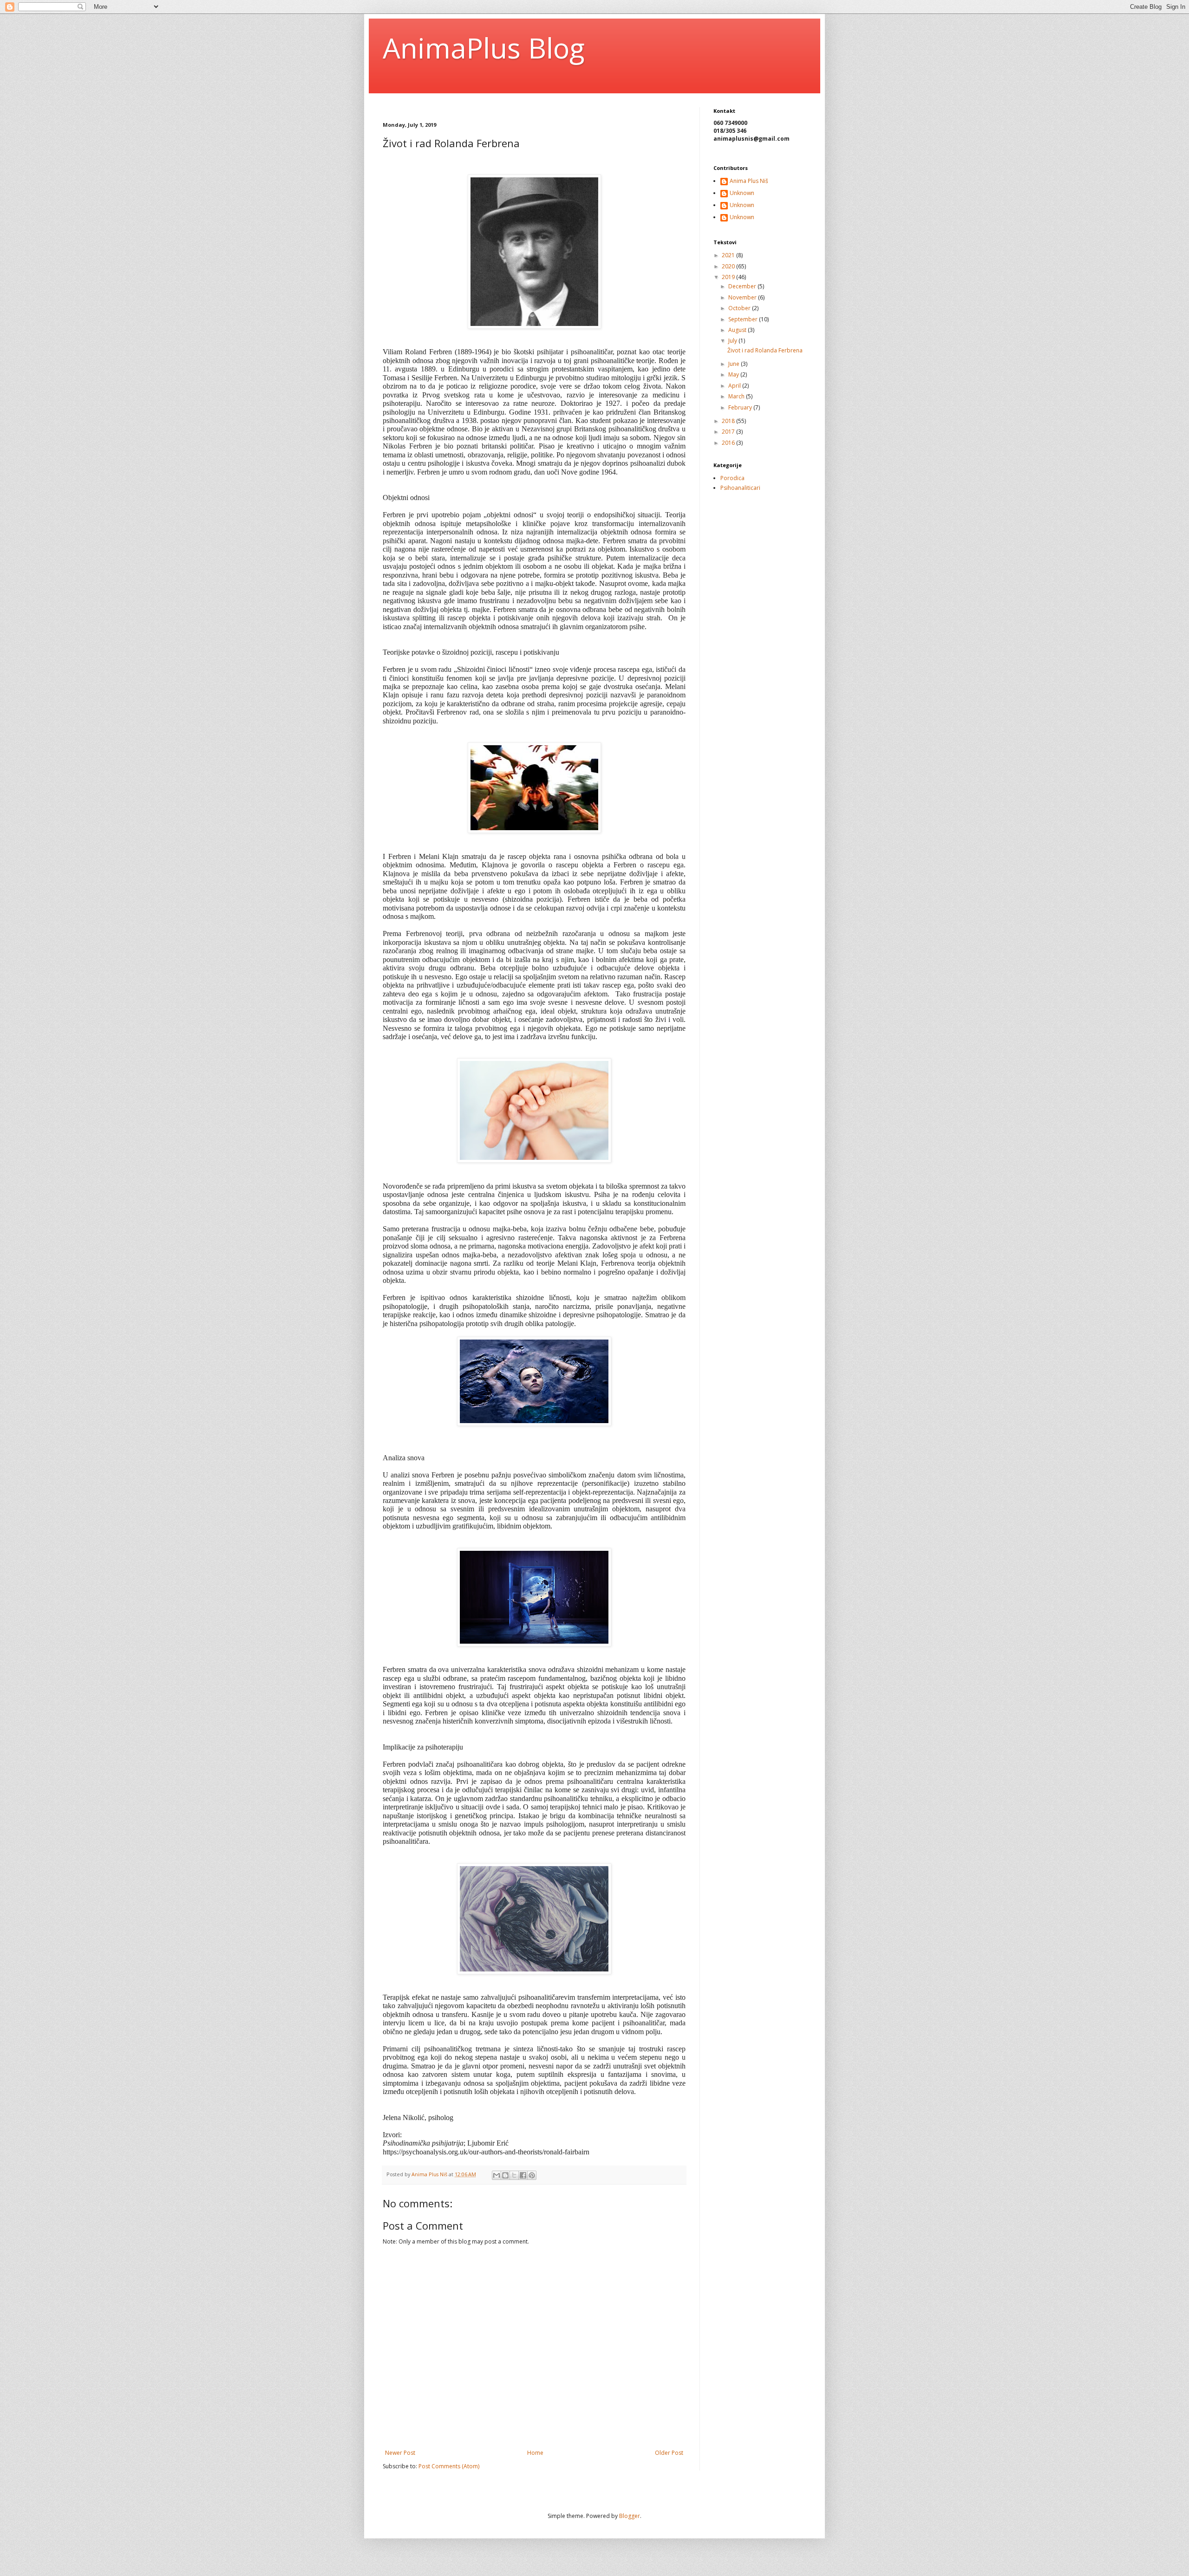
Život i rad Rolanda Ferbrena (765, 350)
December (743, 286)
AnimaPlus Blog (484, 48)
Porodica (732, 478)
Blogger (630, 2516)
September (744, 319)
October (740, 308)
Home (535, 2453)
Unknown (742, 193)
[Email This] (497, 2175)
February (741, 407)
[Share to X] (514, 2175)
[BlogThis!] (505, 2175)
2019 (729, 277)
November (743, 297)
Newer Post (400, 2453)
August (738, 330)
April (735, 386)
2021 (729, 255)
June (735, 364)
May (734, 374)
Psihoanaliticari (740, 488)
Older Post (669, 2453)
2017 (729, 432)
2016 (729, 443)
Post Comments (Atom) (449, 2466)
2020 (729, 266)
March (737, 396)
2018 (729, 421)
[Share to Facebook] (523, 2175)
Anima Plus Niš (749, 181)
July (733, 341)
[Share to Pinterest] (532, 2175)
